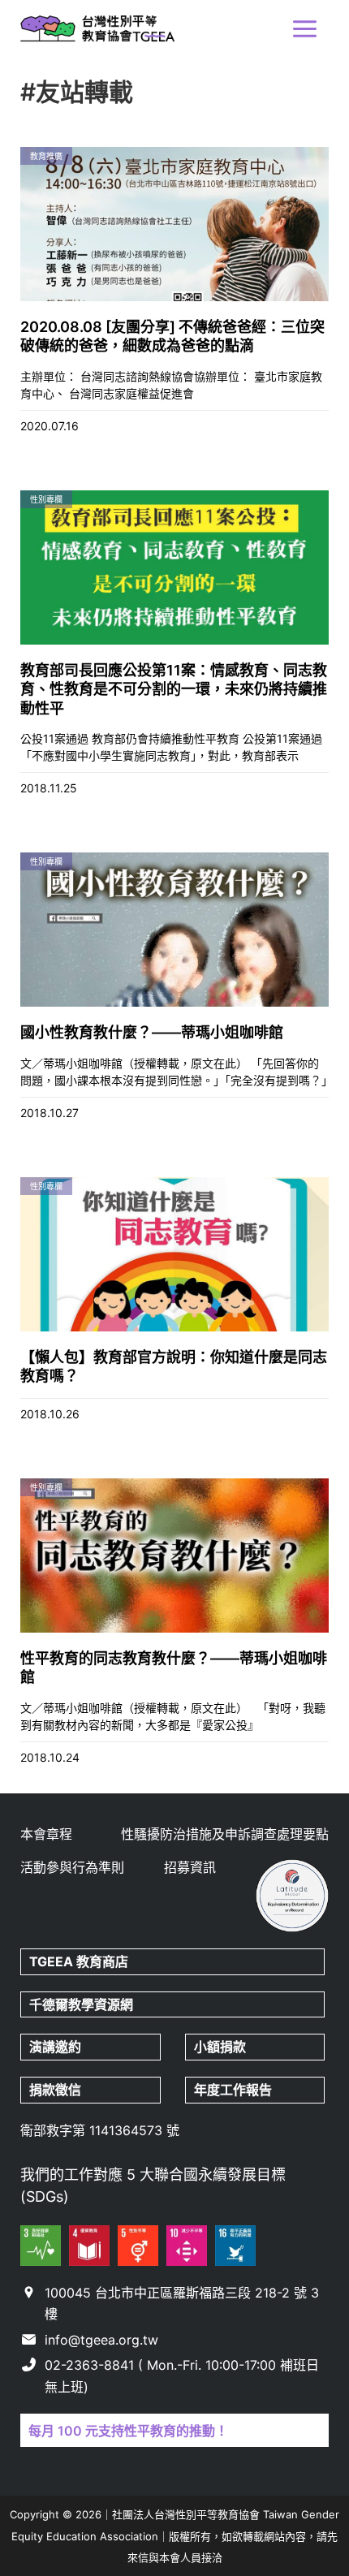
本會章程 (46, 1834)
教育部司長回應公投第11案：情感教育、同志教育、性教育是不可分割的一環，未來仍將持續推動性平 (174, 689)
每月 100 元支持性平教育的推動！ (128, 2431)
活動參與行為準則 (72, 1867)
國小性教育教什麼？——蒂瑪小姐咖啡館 (152, 1032)
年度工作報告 (233, 2090)
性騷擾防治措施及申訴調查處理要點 (225, 1834)
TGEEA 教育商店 (79, 1961)
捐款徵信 (55, 2090)
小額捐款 (220, 2047)
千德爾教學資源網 (81, 2004)
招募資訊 (190, 1867)
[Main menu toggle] (305, 29)
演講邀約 (55, 2047)
